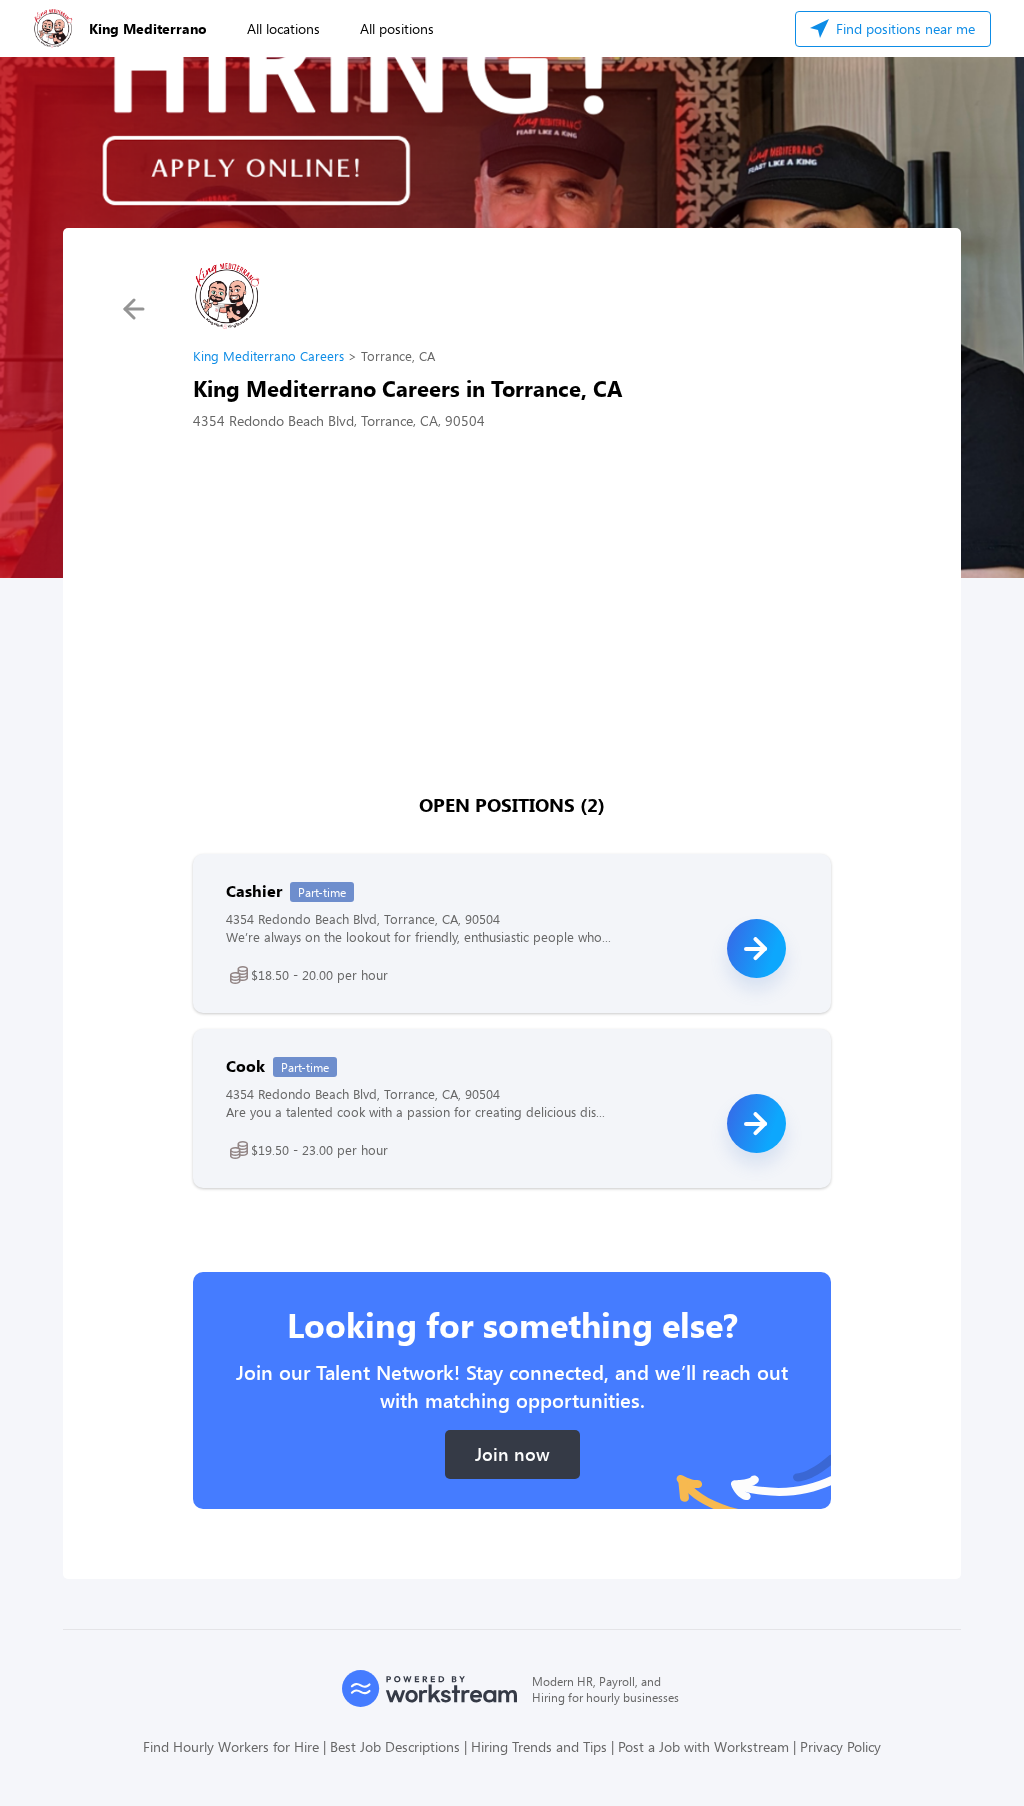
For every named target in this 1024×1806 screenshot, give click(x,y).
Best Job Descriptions (395, 1746)
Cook (245, 1065)
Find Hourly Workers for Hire (231, 1746)
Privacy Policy (840, 1746)
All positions (397, 28)
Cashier (254, 890)
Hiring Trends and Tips (539, 1746)
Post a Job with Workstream (703, 1746)
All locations (283, 28)
